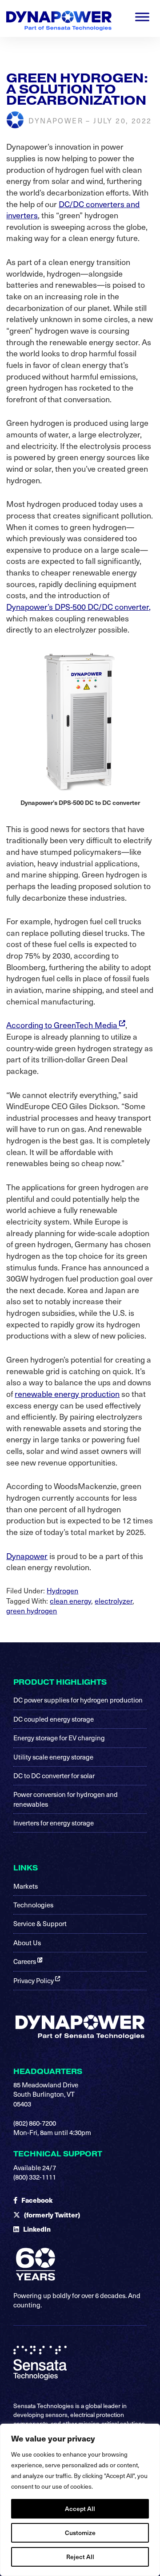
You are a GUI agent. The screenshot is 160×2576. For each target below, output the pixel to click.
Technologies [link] (33, 1905)
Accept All (80, 2509)
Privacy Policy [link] (34, 1980)
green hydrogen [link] (32, 1610)
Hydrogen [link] (62, 1590)
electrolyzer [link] (114, 1600)
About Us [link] (27, 1943)
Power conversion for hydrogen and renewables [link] (66, 1799)
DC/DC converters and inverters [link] (73, 210)
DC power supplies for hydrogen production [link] (78, 1700)
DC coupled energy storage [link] (54, 1719)
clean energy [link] (70, 1600)
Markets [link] (26, 1886)
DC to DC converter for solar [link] (54, 1776)
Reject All (80, 2557)
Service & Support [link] (40, 1923)
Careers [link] (25, 1961)
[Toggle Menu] (142, 17)
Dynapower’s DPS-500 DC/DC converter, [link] (78, 606)
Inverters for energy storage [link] (54, 1823)
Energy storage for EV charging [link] (59, 1738)
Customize (80, 2533)
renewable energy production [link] (67, 1394)
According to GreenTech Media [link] (63, 1025)
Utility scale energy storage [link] (53, 1757)
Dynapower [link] (27, 1556)
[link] (59, 14)
